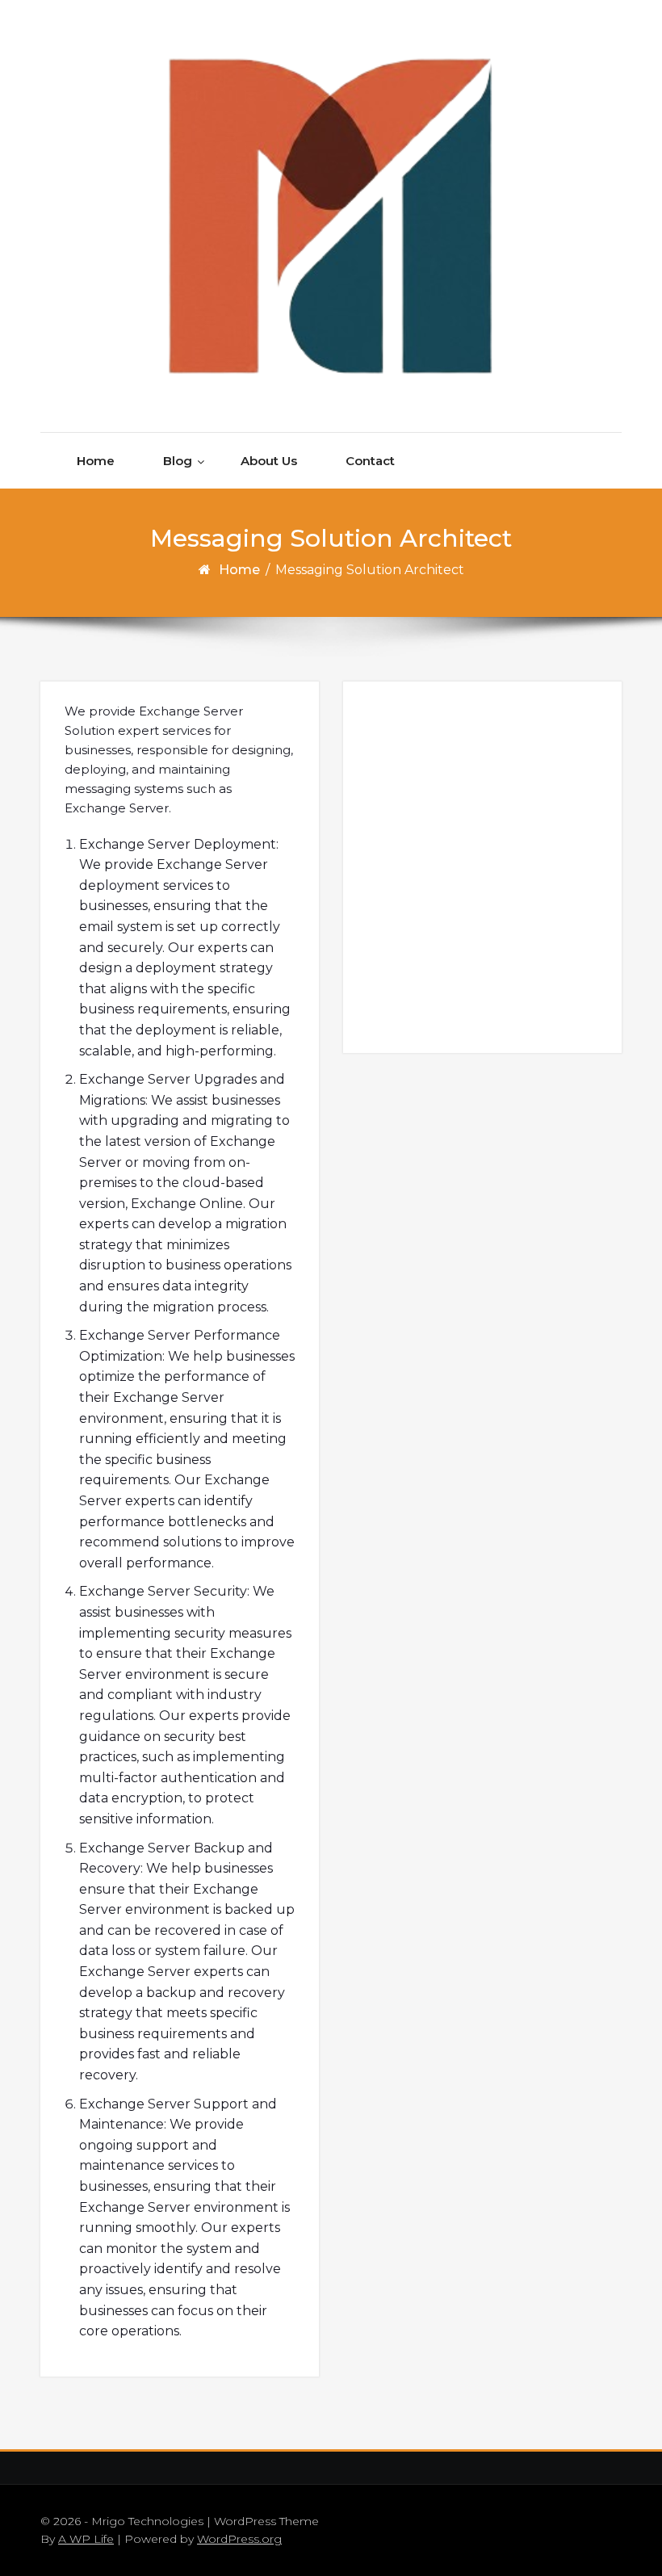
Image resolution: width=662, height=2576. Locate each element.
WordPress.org (239, 2539)
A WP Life (86, 2539)
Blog (178, 461)
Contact (370, 461)
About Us (269, 461)
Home (96, 461)
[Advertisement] (485, 866)
